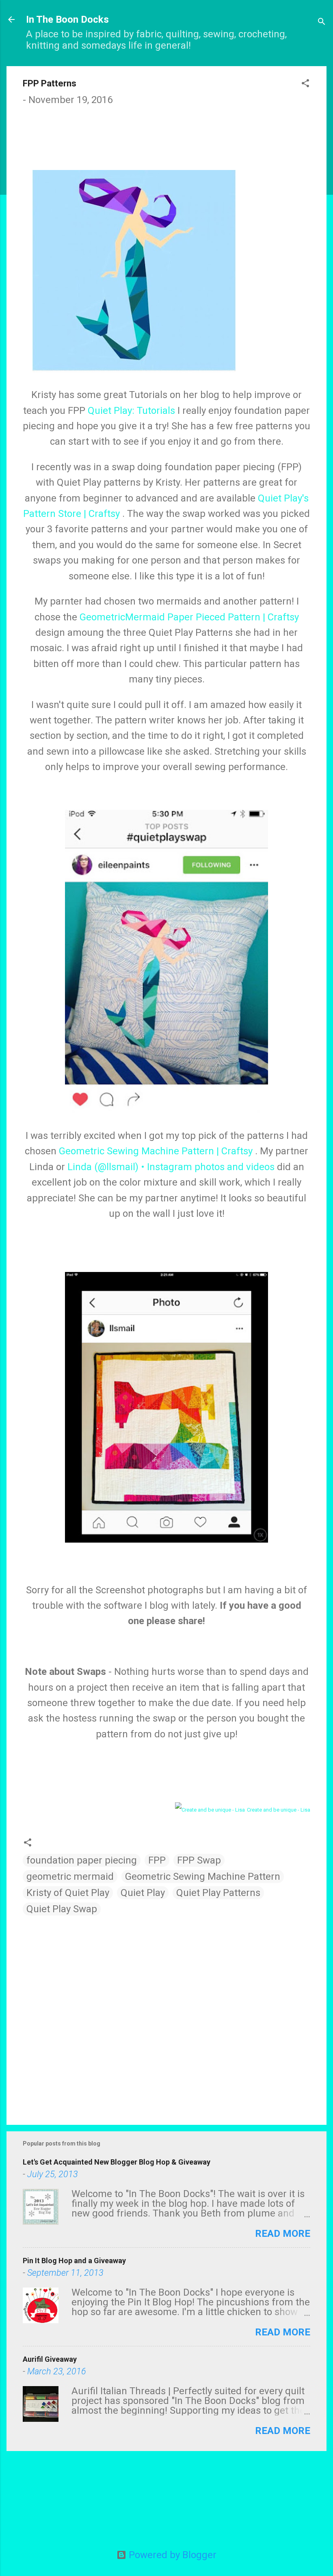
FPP (157, 1860)
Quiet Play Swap (62, 1909)
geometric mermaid (70, 1877)
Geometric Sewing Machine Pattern (203, 1877)
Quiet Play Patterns (218, 1893)
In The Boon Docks (67, 19)
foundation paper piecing (82, 1860)
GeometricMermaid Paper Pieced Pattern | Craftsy (189, 617)
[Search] (322, 22)
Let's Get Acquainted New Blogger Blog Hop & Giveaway (117, 2162)
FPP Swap (199, 1860)
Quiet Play (143, 1893)
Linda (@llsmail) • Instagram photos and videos (171, 1167)
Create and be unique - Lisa (279, 1810)
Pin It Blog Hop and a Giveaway (74, 2261)
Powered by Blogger (171, 2555)
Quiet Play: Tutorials (131, 411)
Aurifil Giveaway (50, 2359)
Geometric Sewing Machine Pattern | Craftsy (156, 1151)
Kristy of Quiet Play (68, 1893)
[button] (305, 84)
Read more (283, 2234)
